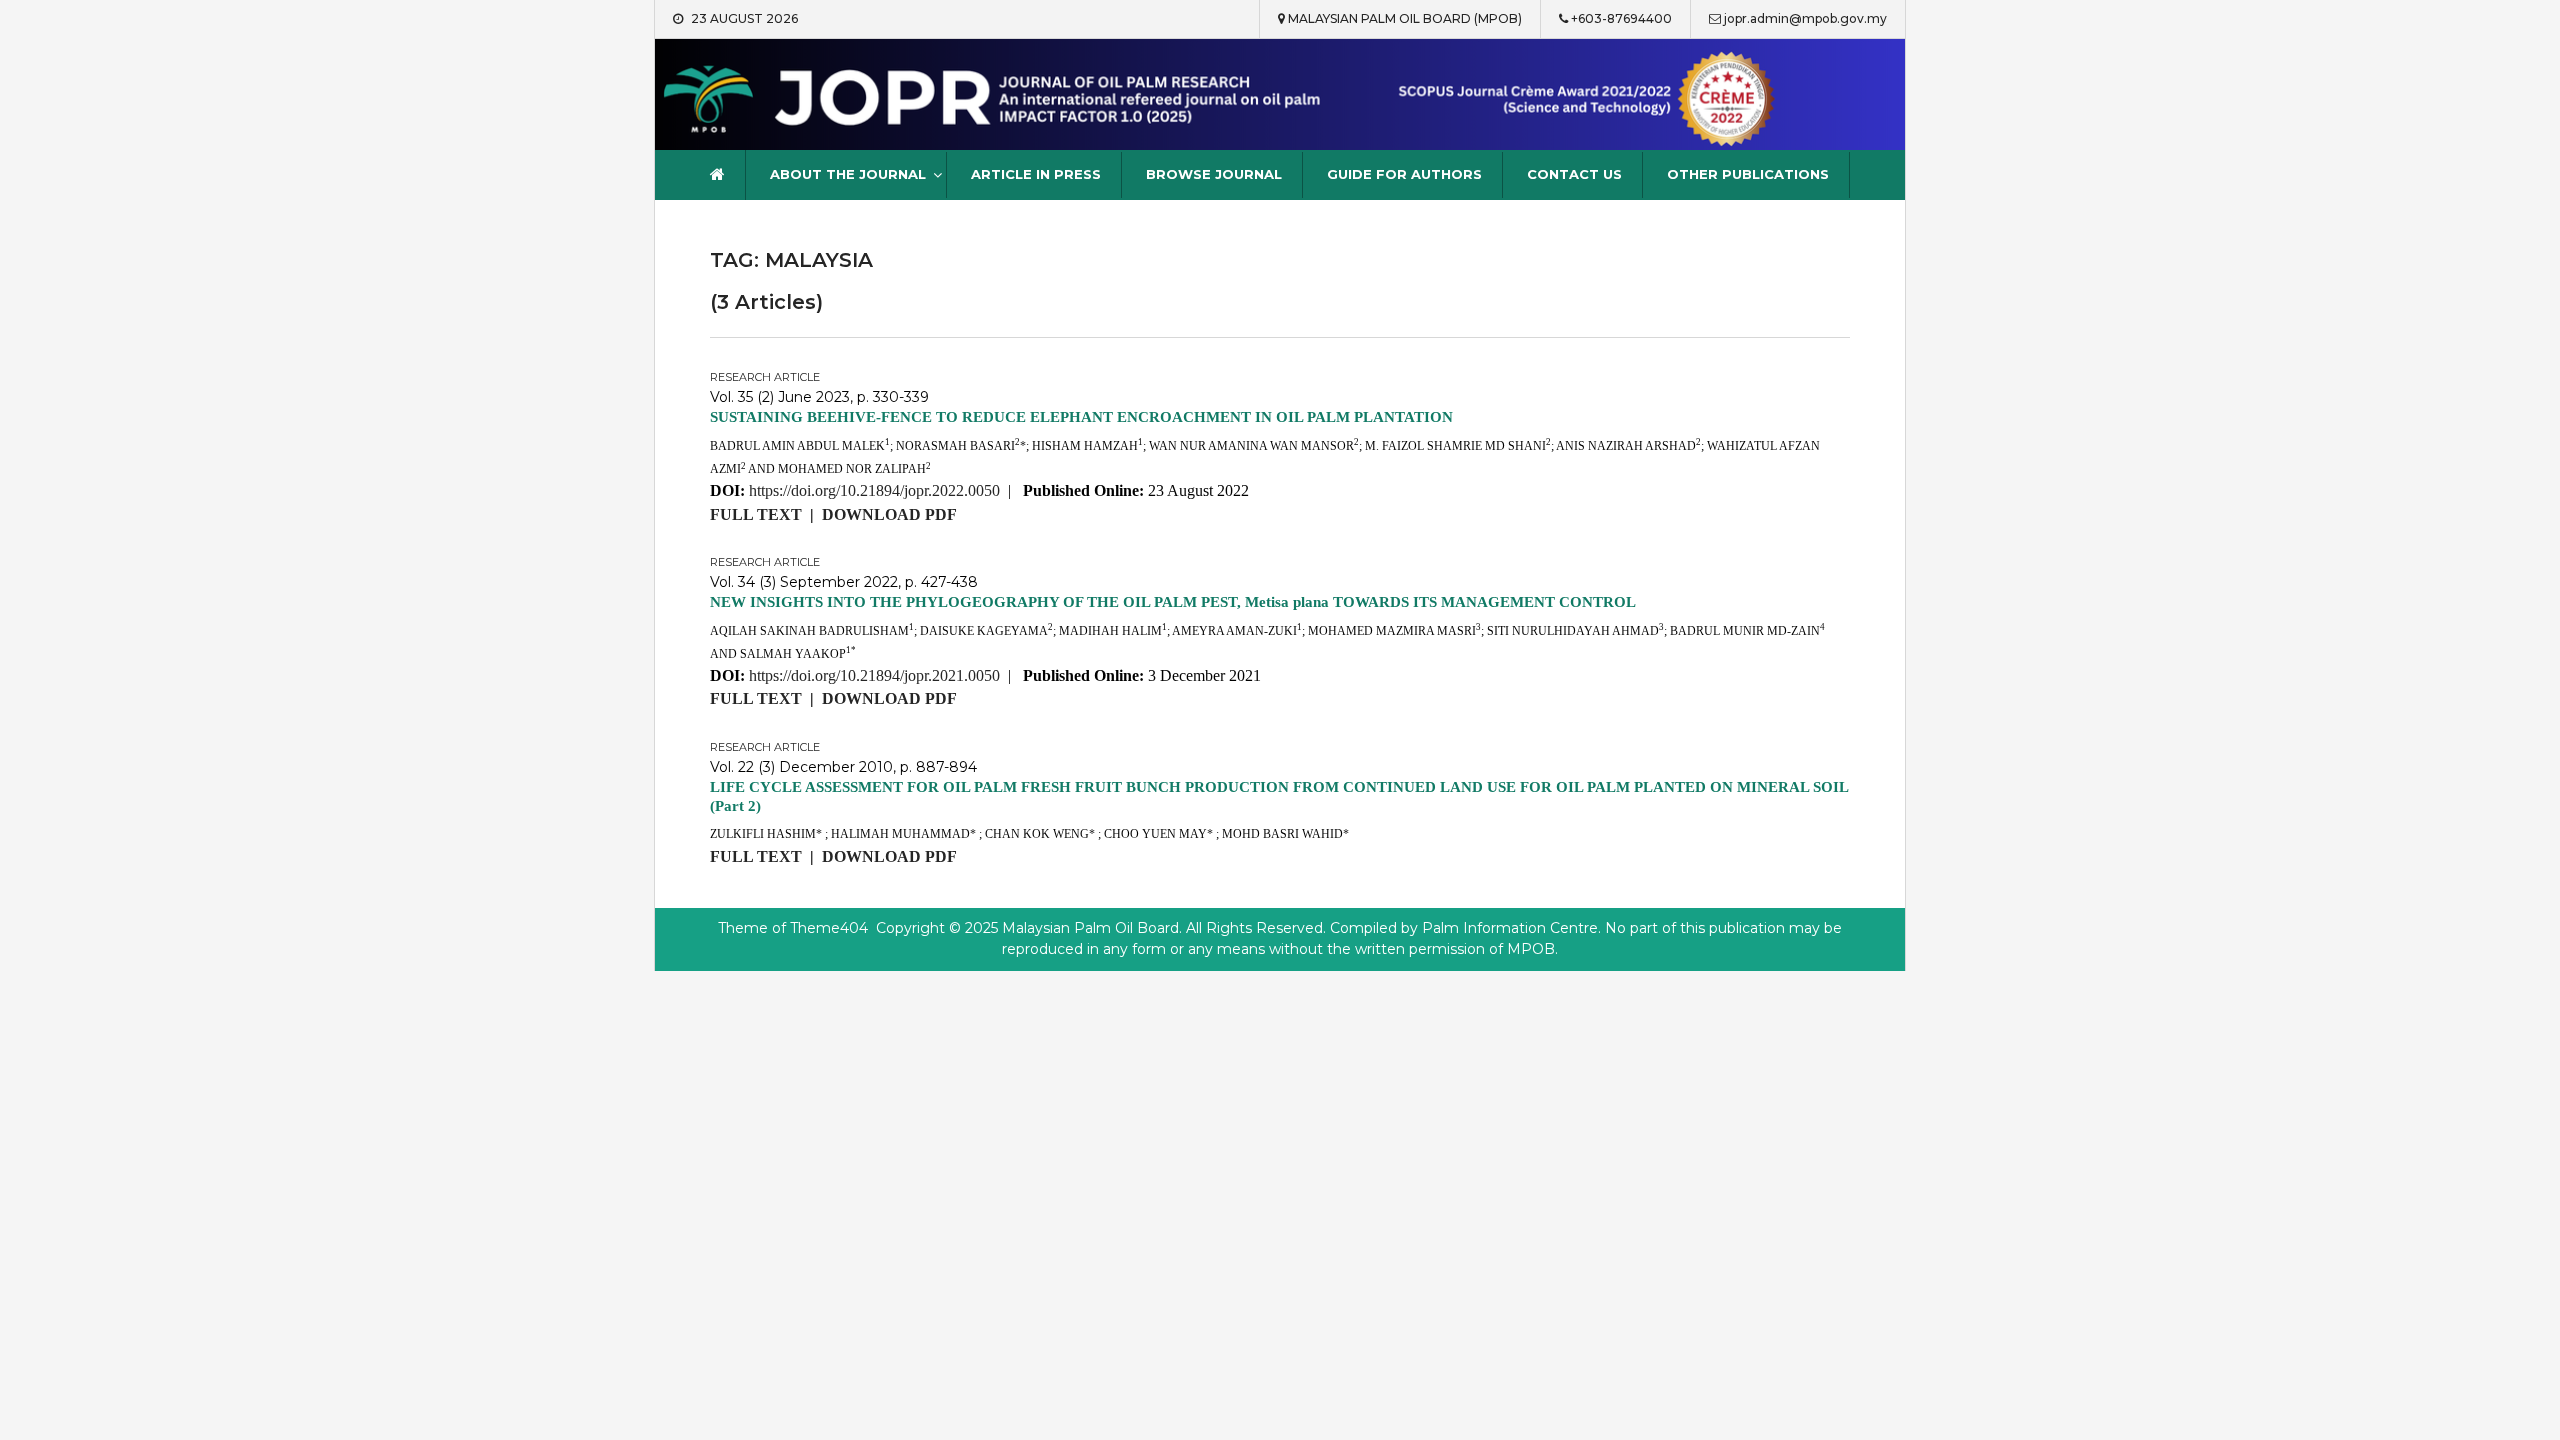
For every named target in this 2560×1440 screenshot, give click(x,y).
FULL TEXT (756, 514)
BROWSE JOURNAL (1214, 174)
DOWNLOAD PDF (889, 514)
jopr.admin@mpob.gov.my (1805, 18)
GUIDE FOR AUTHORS (1404, 174)
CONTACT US (1574, 174)
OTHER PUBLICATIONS (1748, 174)
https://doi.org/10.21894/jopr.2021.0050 (874, 675)
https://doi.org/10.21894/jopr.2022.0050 (874, 490)
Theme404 (829, 928)
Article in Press (1036, 174)
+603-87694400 (1621, 18)
